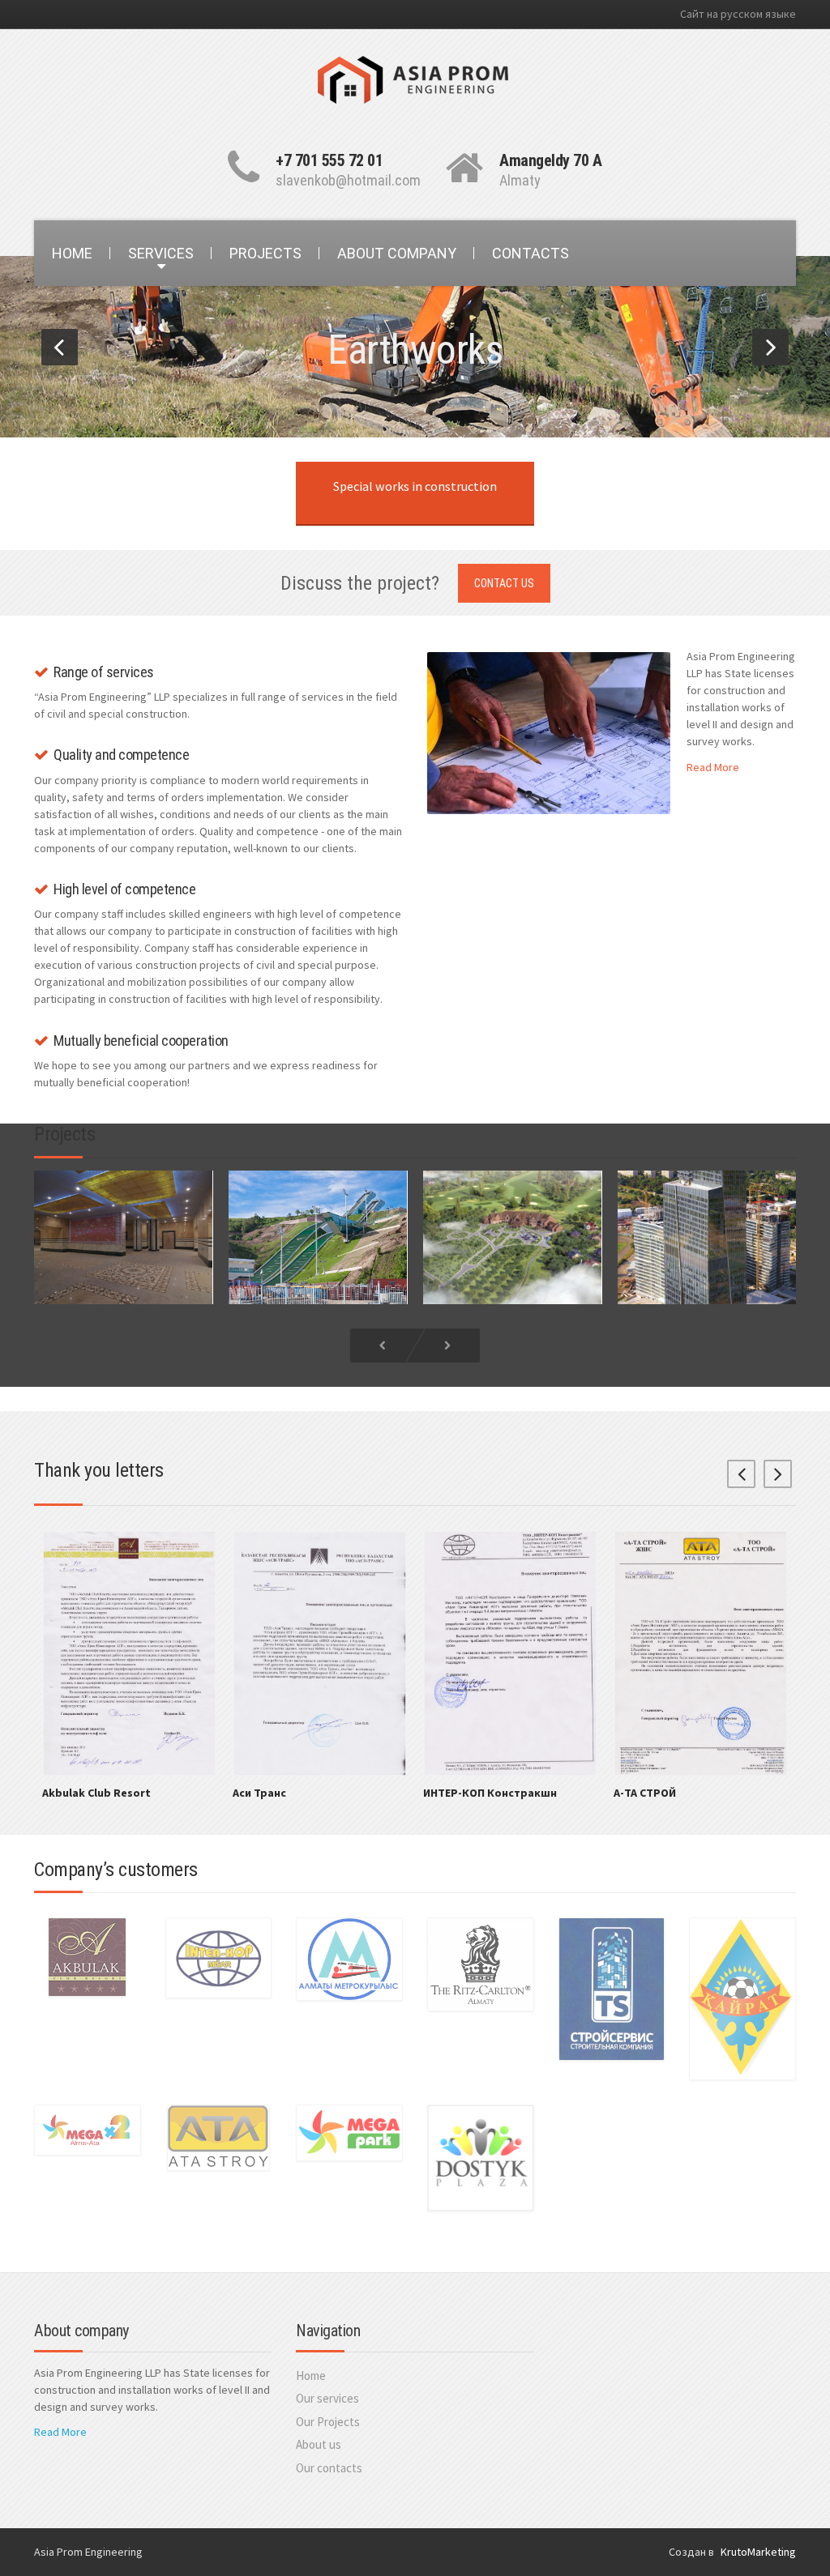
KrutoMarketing (758, 2552)
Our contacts (329, 2468)
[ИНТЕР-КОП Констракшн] (510, 1653)
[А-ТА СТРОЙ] (701, 1653)
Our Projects (328, 2422)
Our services (327, 2398)
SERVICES (161, 253)
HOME (72, 253)
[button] (60, 347)
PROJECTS (265, 253)
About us (319, 2444)
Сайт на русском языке (738, 14)
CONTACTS (531, 253)
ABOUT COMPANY (397, 253)
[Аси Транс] (320, 1653)
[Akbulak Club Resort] (129, 1653)
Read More (713, 767)
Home (311, 2376)
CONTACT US (504, 583)
